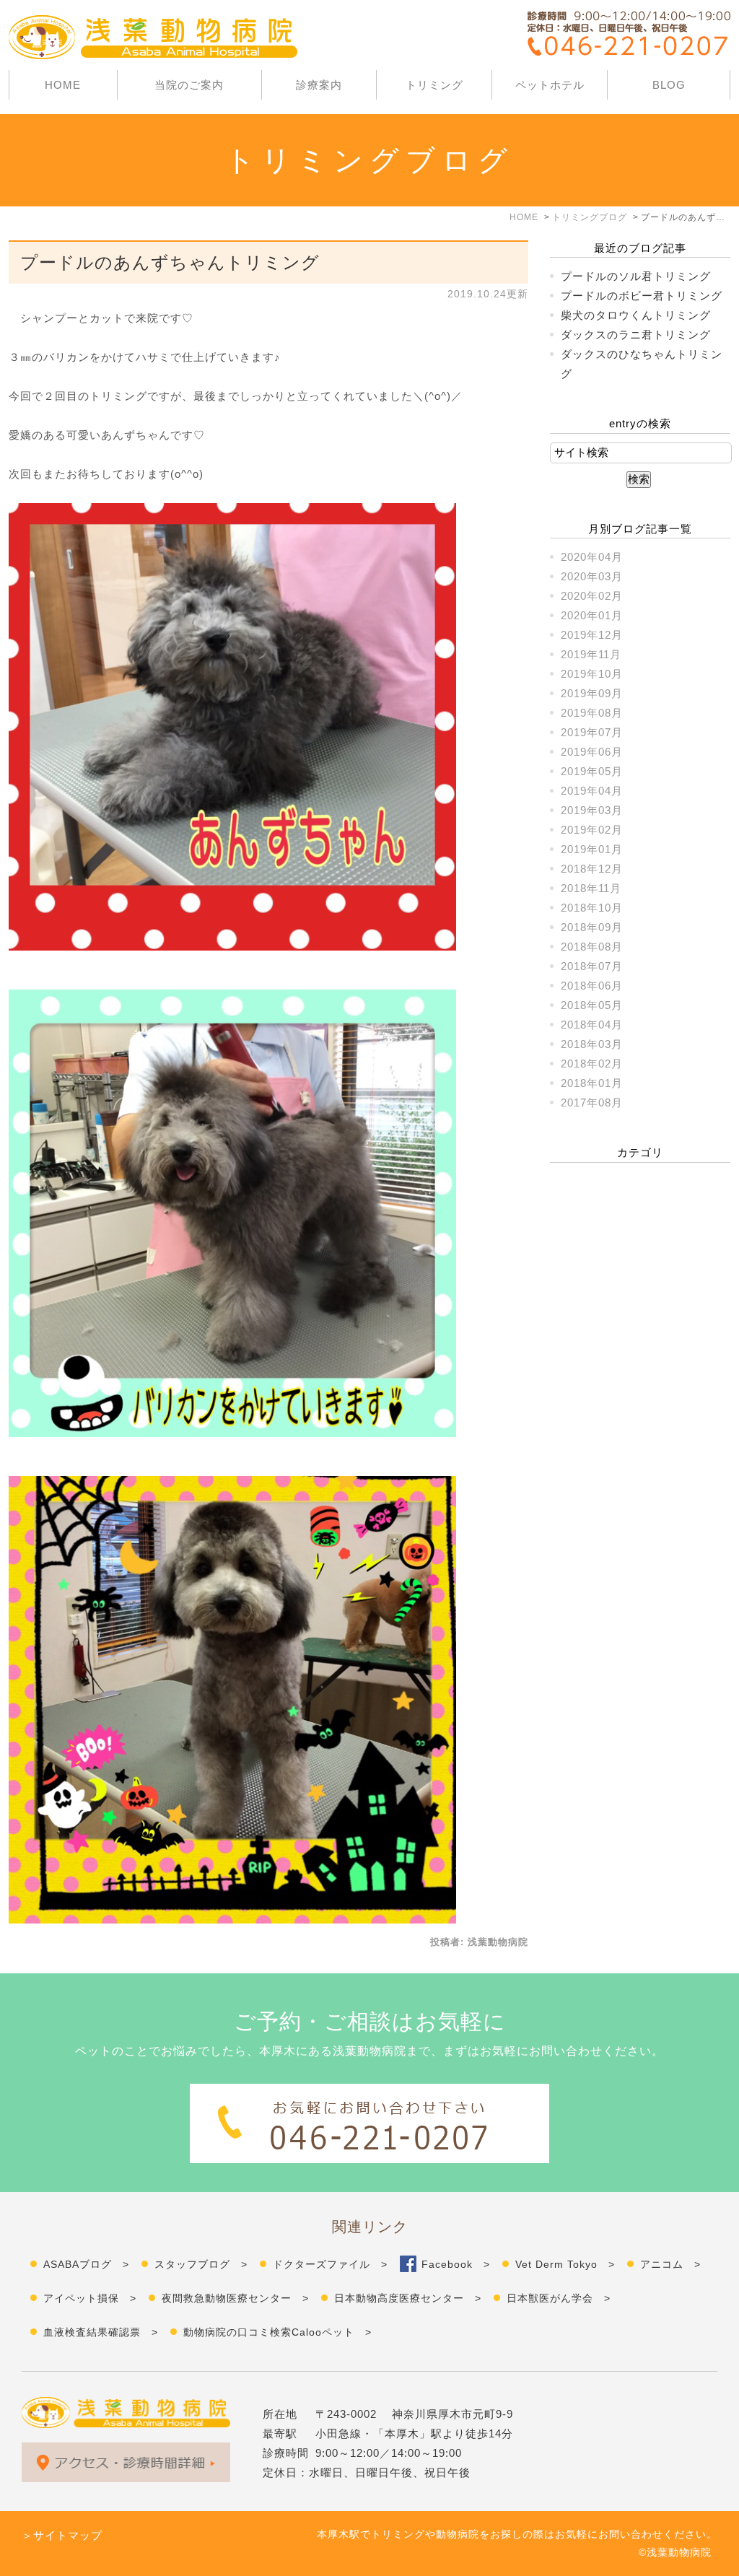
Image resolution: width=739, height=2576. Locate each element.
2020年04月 (592, 557)
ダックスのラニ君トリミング (636, 335)
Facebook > (456, 2264)
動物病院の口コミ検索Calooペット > (277, 2332)
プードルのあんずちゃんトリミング (170, 262)
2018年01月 (592, 1083)
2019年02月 (592, 830)
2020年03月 (592, 576)
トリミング (434, 85)
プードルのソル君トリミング (636, 276)
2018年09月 (592, 927)
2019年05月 (592, 771)
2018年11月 (591, 888)
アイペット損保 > (90, 2298)
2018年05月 (592, 1005)
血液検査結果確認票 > (101, 2332)
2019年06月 (592, 752)
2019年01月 (592, 849)
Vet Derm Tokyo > (565, 2264)
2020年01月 (592, 615)
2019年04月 (592, 791)
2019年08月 (592, 713)
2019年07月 (592, 732)
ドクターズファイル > (330, 2264)
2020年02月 (592, 596)
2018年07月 (592, 966)
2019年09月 (592, 693)
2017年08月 (592, 1103)
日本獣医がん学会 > (559, 2298)
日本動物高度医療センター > (408, 2298)
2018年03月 (592, 1044)
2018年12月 (592, 869)
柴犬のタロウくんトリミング (636, 315)
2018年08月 (592, 947)
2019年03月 (592, 810)
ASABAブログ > (86, 2264)
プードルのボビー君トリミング (642, 296)
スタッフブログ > (201, 2264)
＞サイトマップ (62, 2535)
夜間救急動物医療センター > (235, 2298)
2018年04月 (592, 1025)
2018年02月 (592, 1064)
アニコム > (670, 2264)
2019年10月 (592, 674)
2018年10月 (592, 908)
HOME (63, 85)
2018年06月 (592, 986)
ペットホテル (550, 85)
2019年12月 (592, 635)
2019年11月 (591, 654)
